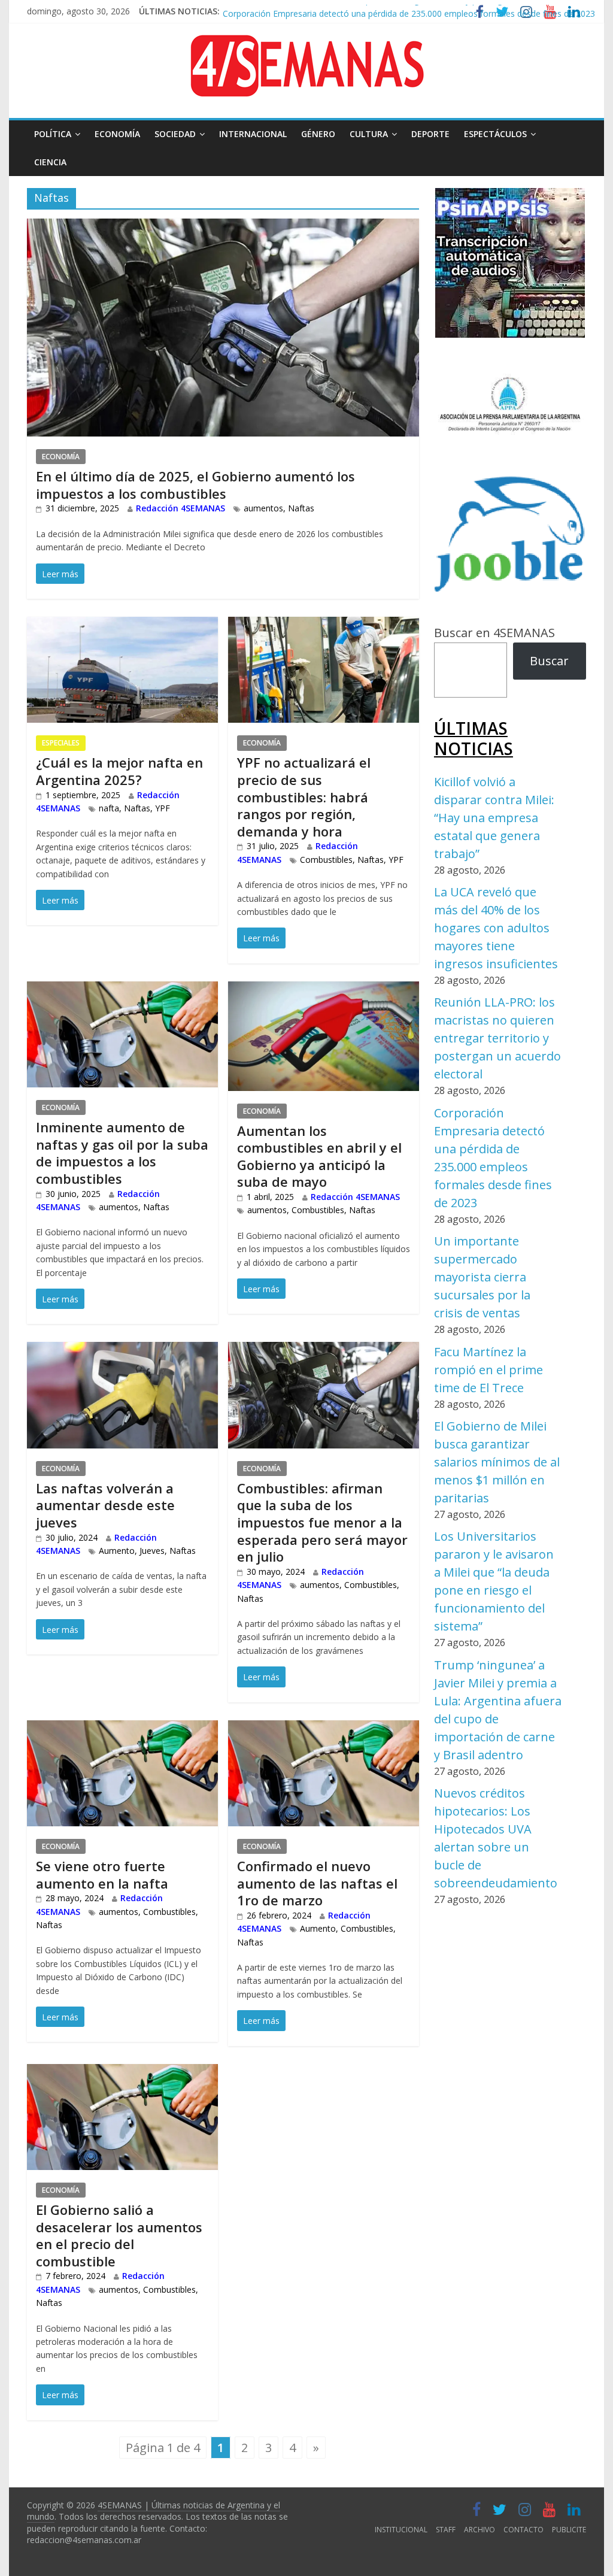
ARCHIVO (480, 2530)
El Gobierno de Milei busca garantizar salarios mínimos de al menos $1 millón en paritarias (497, 1462)
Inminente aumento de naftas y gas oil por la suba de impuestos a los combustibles (122, 1153)
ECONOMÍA (117, 134)
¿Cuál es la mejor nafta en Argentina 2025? (119, 771)
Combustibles (326, 860)
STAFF (446, 2530)
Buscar (549, 661)
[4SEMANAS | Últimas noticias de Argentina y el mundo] (306, 44)
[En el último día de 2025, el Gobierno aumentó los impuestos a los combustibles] (223, 228)
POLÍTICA (53, 134)
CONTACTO (524, 2530)
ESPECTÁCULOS (495, 134)
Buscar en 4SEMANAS (494, 633)
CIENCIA (50, 162)
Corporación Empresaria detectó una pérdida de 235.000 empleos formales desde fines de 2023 (409, 9)
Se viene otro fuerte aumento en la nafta (102, 1875)
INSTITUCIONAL (401, 2530)
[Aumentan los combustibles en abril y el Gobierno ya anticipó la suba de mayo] (324, 991)
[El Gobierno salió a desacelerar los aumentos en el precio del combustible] (122, 2073)
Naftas (301, 508)
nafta (109, 808)
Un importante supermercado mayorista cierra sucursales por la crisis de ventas (482, 1277)
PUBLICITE (569, 2530)
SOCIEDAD (175, 134)
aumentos (263, 508)
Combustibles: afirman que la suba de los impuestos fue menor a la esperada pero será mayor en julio (322, 1522)
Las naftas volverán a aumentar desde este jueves (105, 1505)
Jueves (152, 1551)
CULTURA (369, 134)
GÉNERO (318, 134)
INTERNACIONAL (253, 134)
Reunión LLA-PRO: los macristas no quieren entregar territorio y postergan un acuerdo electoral (497, 1038)
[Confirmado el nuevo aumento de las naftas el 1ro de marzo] (324, 1730)
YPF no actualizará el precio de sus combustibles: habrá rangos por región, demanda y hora (304, 796)
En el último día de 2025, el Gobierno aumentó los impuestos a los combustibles (195, 485)
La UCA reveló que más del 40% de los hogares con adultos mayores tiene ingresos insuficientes (496, 928)
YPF (163, 808)
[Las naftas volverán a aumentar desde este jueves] (122, 1351)
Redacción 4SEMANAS (180, 508)
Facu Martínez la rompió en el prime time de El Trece (488, 1370)
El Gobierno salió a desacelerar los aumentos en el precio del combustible (119, 2235)
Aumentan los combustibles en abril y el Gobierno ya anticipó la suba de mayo (319, 1156)
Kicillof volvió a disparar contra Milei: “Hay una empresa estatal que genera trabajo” (494, 818)
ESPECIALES (61, 743)
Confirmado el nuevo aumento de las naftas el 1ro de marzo (317, 1883)
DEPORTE (430, 134)
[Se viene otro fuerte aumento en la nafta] (122, 1730)
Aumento (117, 1551)
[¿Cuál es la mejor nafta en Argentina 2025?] (122, 626)
